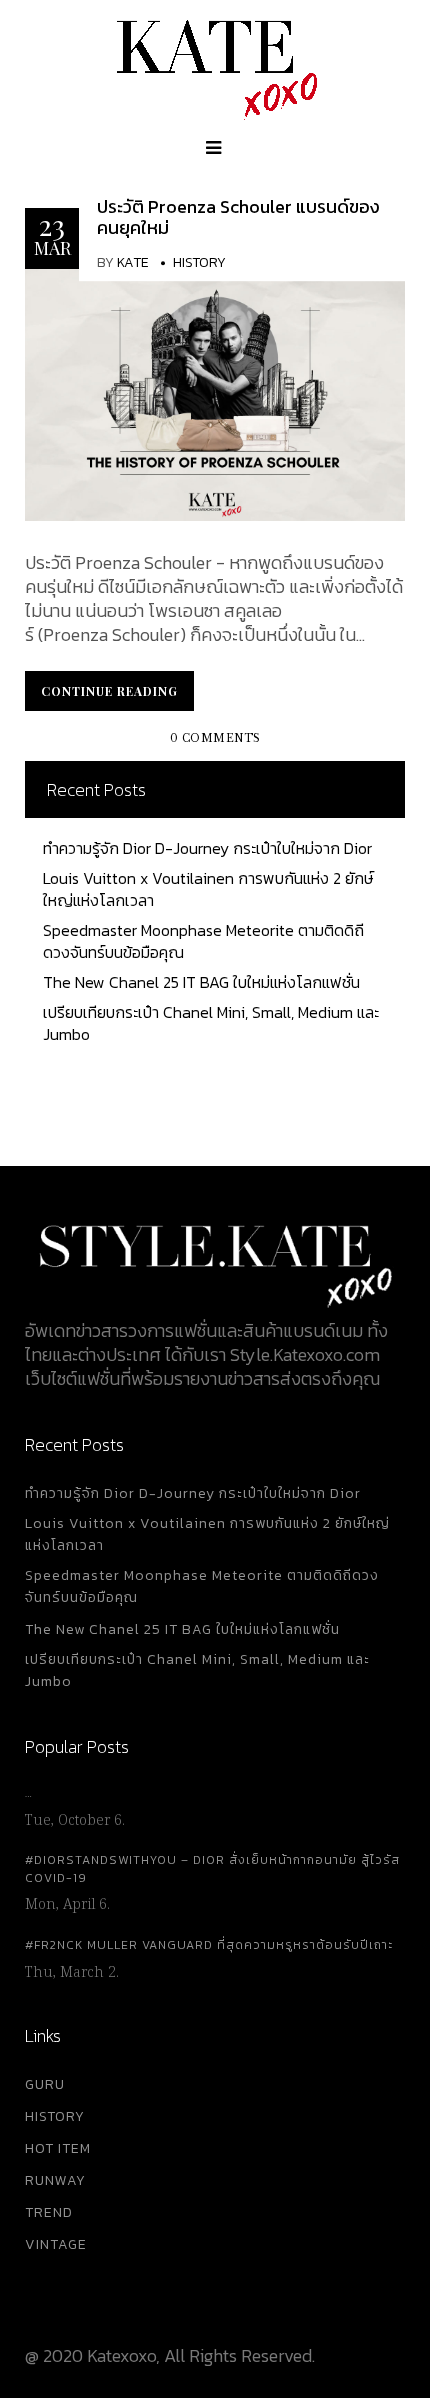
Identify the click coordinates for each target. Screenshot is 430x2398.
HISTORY (55, 2116)
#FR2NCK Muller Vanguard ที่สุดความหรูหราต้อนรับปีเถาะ (209, 1945)
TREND (49, 2212)
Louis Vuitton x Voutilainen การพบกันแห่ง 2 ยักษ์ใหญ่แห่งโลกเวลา (208, 889)
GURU (45, 2084)
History (199, 262)
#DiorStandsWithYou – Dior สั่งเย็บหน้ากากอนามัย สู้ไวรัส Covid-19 (212, 1869)
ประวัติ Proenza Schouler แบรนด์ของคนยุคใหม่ (238, 217)
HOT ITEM (58, 2148)
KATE (133, 262)
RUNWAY (55, 2180)
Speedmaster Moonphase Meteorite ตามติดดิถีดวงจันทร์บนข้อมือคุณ (203, 941)
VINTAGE (56, 2244)
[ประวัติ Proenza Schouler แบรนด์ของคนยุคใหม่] (215, 392)
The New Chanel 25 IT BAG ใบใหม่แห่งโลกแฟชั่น (201, 982)
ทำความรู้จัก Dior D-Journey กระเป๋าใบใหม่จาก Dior (207, 848)
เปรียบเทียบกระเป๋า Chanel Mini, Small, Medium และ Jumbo (211, 1023)
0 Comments (215, 738)
